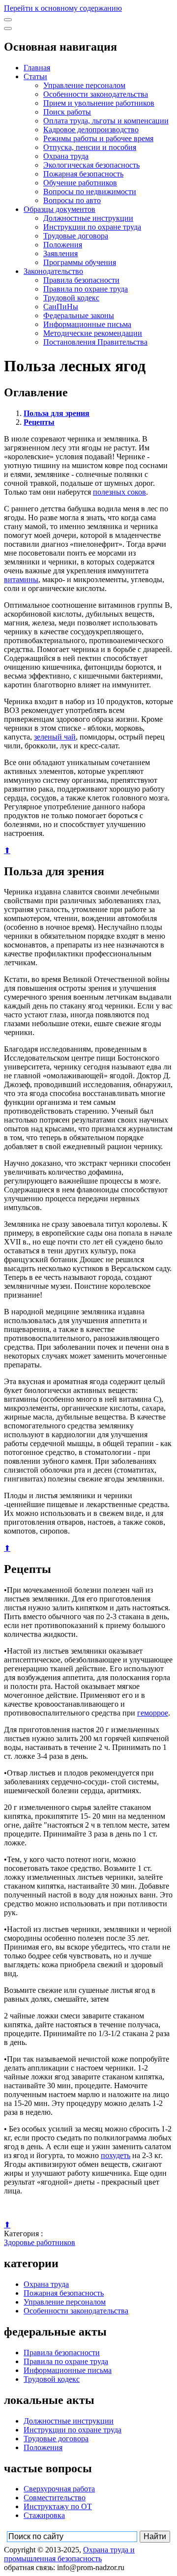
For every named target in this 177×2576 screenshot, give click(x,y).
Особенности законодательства (96, 94)
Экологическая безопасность (91, 165)
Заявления (60, 253)
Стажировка (44, 2515)
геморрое (153, 1713)
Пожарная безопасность (83, 174)
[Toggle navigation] (8, 20)
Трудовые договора (76, 236)
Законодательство (53, 271)
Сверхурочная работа (59, 2489)
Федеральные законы (79, 315)
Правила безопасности (81, 280)
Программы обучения (80, 262)
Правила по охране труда (86, 289)
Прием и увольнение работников (99, 103)
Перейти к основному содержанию (63, 8)
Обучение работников (80, 183)
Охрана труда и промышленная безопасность (69, 2554)
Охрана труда (66, 156)
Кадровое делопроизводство (91, 130)
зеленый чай (55, 737)
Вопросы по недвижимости (90, 192)
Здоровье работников (40, 2242)
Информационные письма (87, 324)
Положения (63, 245)
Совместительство (55, 2498)
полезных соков (119, 492)
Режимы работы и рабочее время (98, 138)
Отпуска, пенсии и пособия (90, 147)
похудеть (116, 2155)
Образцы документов (59, 209)
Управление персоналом (84, 85)
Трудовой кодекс (71, 298)
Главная (37, 68)
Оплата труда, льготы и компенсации (106, 121)
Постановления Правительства (95, 342)
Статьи (35, 76)
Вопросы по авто (72, 200)
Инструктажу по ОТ (58, 2506)
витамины (21, 579)
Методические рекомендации (93, 333)
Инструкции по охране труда (92, 227)
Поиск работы (67, 112)
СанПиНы (61, 307)
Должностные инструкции (88, 218)
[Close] (8, 29)
